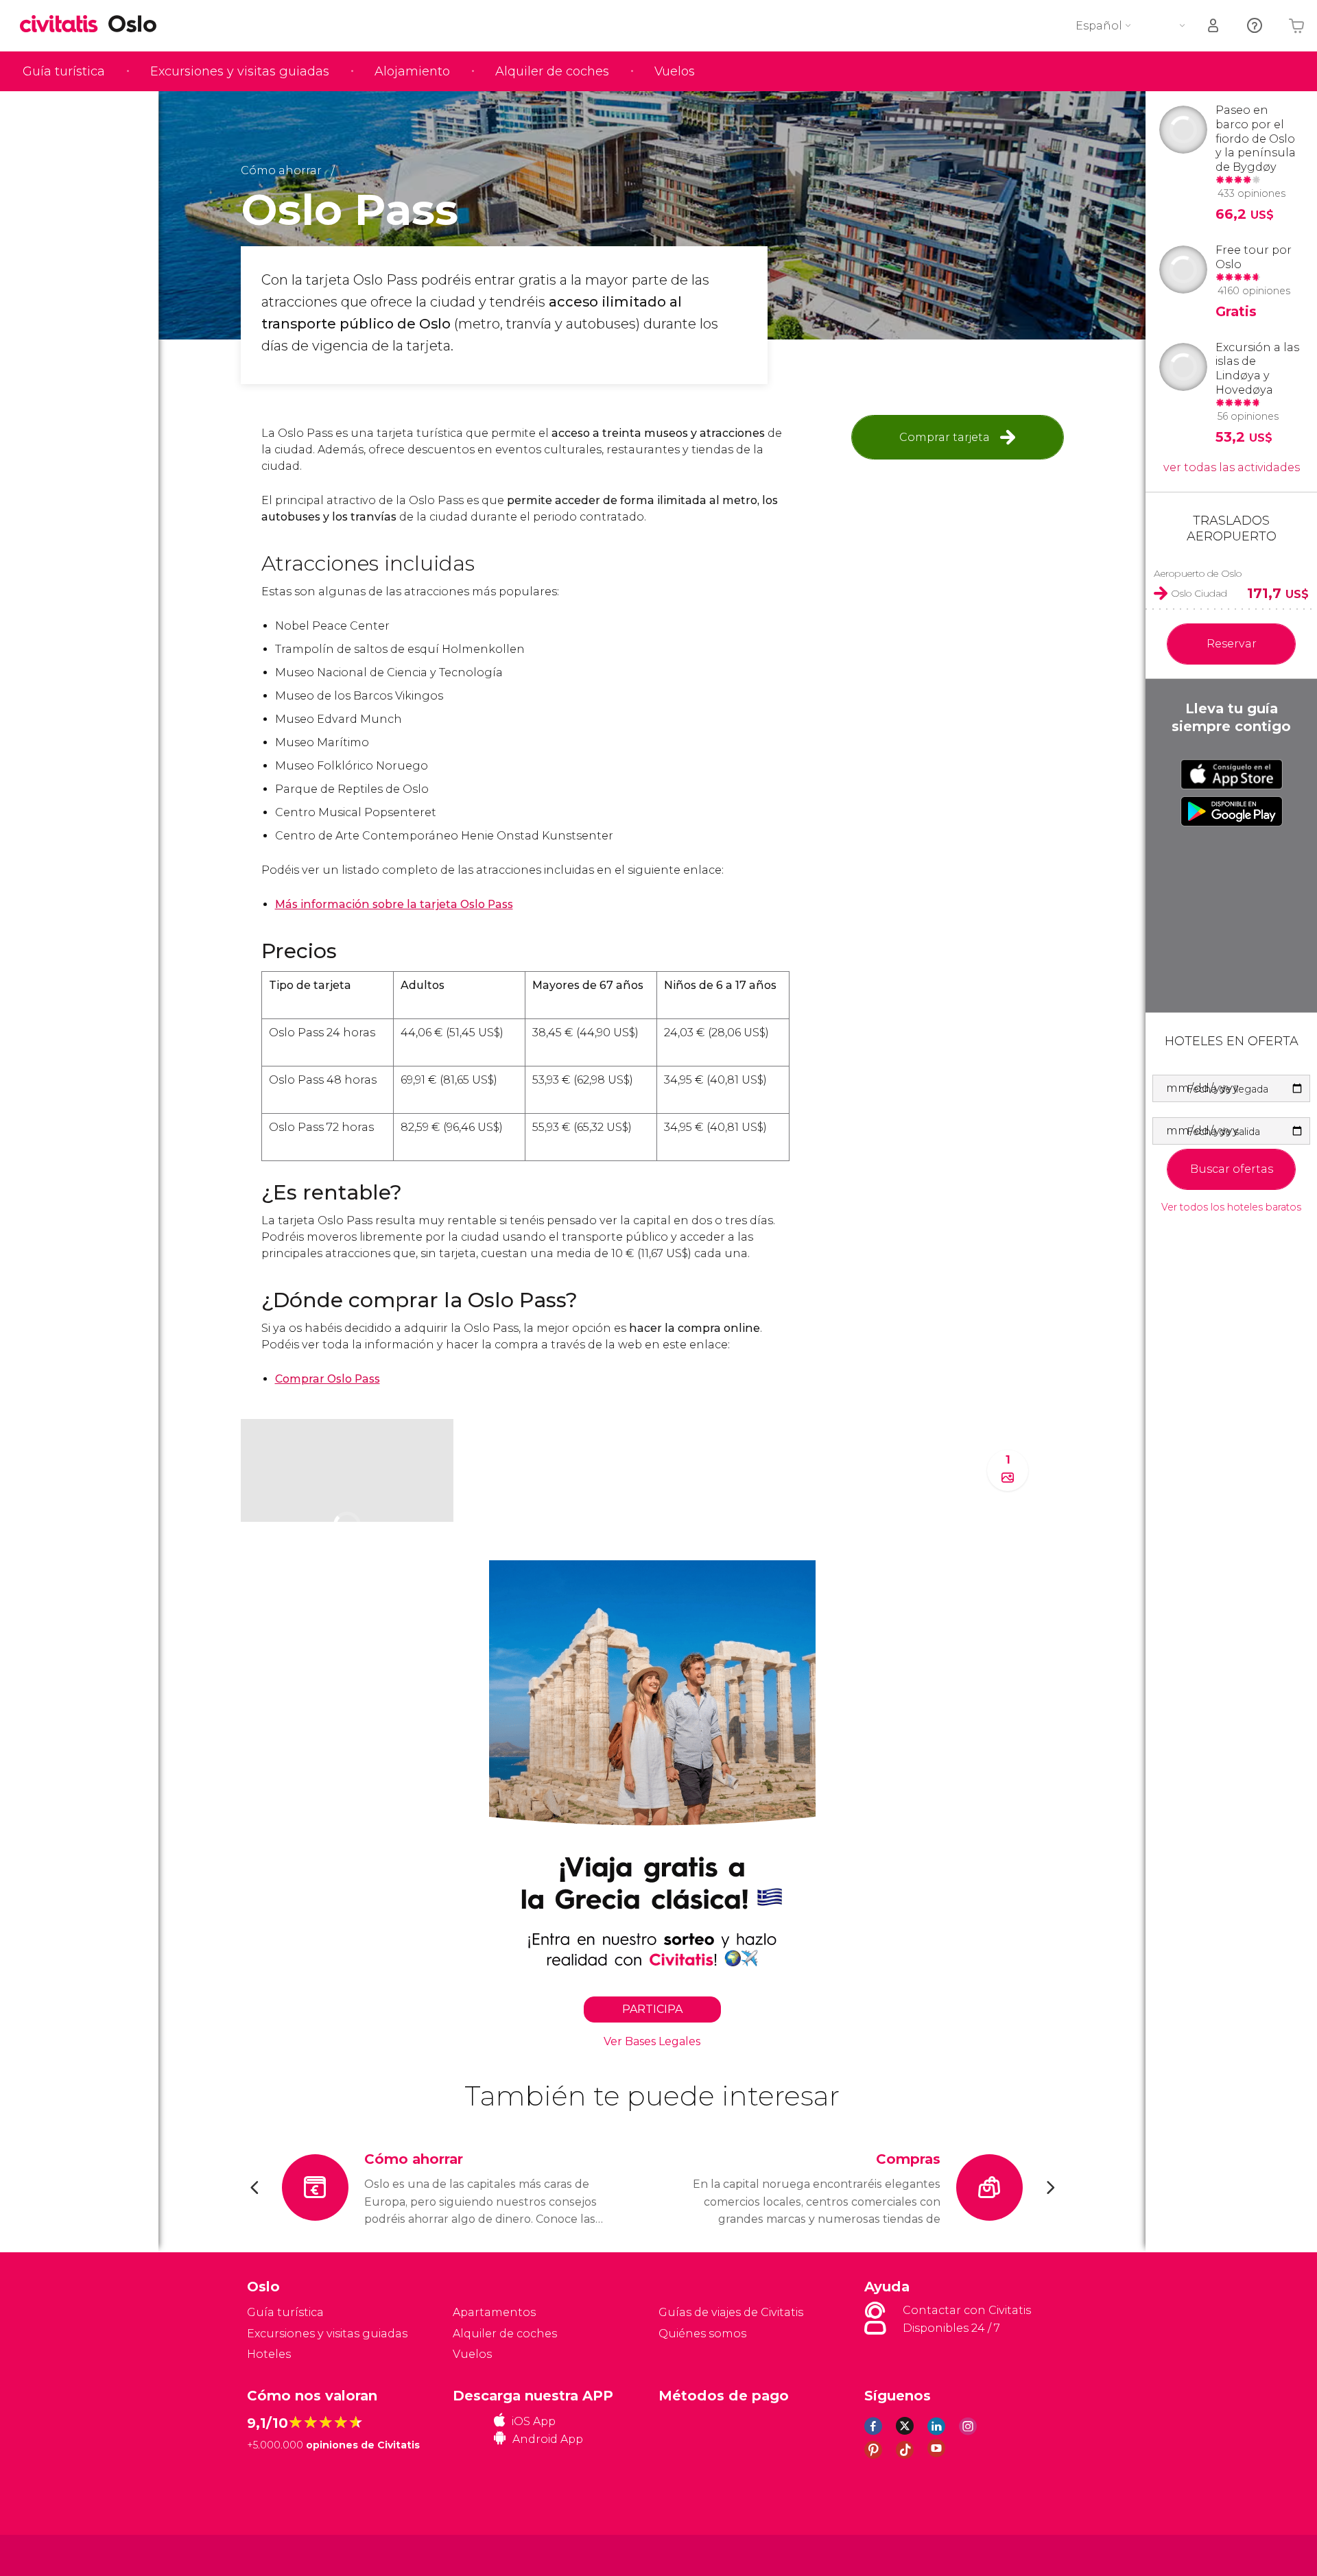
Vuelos (675, 71)
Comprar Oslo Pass (328, 1379)
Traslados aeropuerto (1232, 528)
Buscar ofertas (1232, 1169)
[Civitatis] (282, 2554)
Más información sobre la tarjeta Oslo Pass (394, 904)
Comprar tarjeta (945, 437)
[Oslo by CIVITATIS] (64, 25)
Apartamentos (494, 2312)
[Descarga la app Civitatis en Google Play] (1232, 811)
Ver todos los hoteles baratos (1231, 1207)
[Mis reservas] (1214, 26)
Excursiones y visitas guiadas (240, 71)
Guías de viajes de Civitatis (731, 2312)
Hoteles (269, 2354)
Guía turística (64, 71)
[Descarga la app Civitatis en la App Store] (1232, 774)
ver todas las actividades (1232, 467)
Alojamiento (412, 71)
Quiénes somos (702, 2334)
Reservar (1232, 644)
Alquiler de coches (552, 71)
